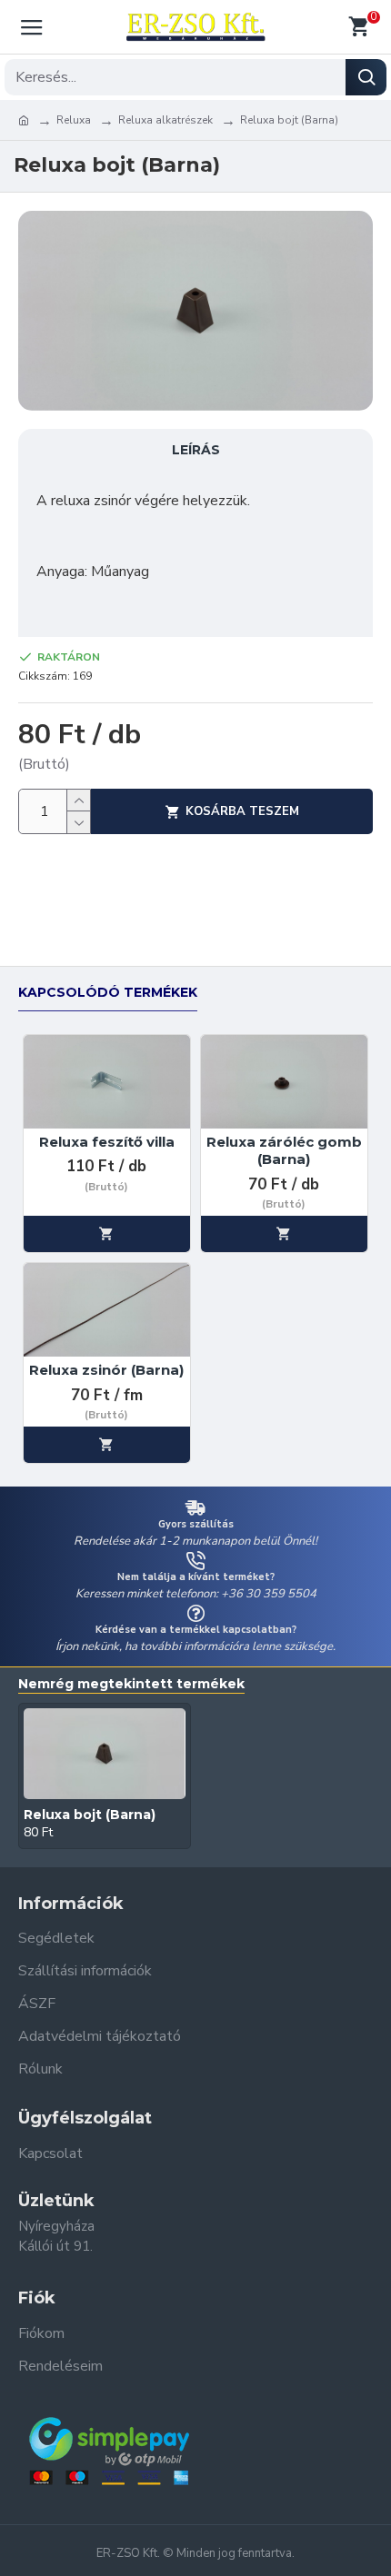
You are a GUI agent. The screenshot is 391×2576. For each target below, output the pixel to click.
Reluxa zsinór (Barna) (106, 1370)
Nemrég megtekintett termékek (131, 1684)
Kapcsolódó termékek (108, 993)
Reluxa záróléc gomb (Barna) (284, 1151)
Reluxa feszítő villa (107, 1142)
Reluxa (74, 120)
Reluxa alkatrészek (165, 120)
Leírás (196, 450)
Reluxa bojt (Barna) (90, 1815)
